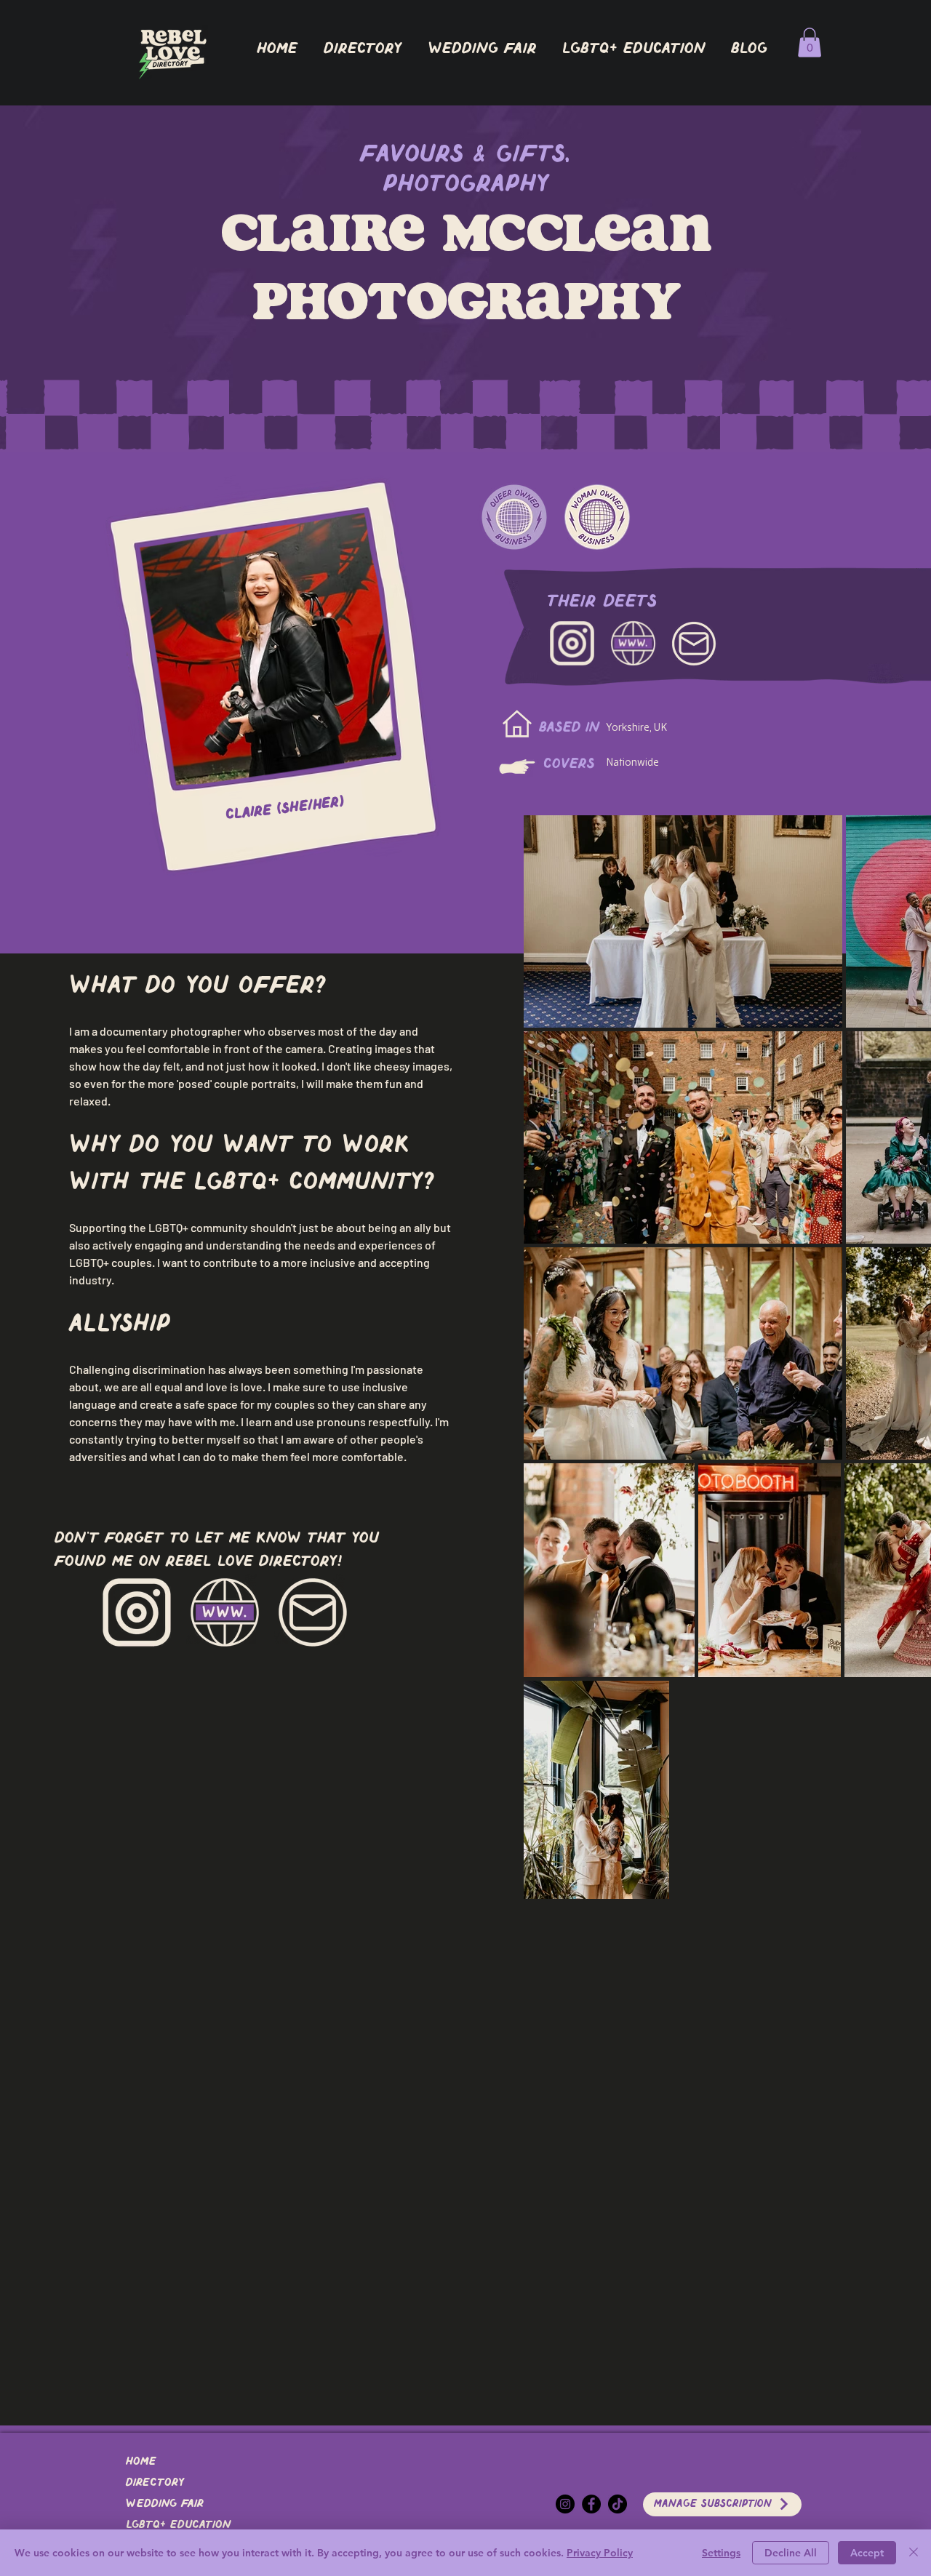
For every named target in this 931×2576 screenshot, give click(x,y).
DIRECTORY (155, 2483)
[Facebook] (591, 2504)
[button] (362, 49)
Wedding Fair (165, 2504)
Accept (867, 2553)
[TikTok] (618, 2504)
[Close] (914, 2553)
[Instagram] (565, 2504)
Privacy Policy (600, 2553)
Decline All (791, 2553)
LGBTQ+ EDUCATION (178, 2525)
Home (141, 2462)
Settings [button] (721, 2553)
